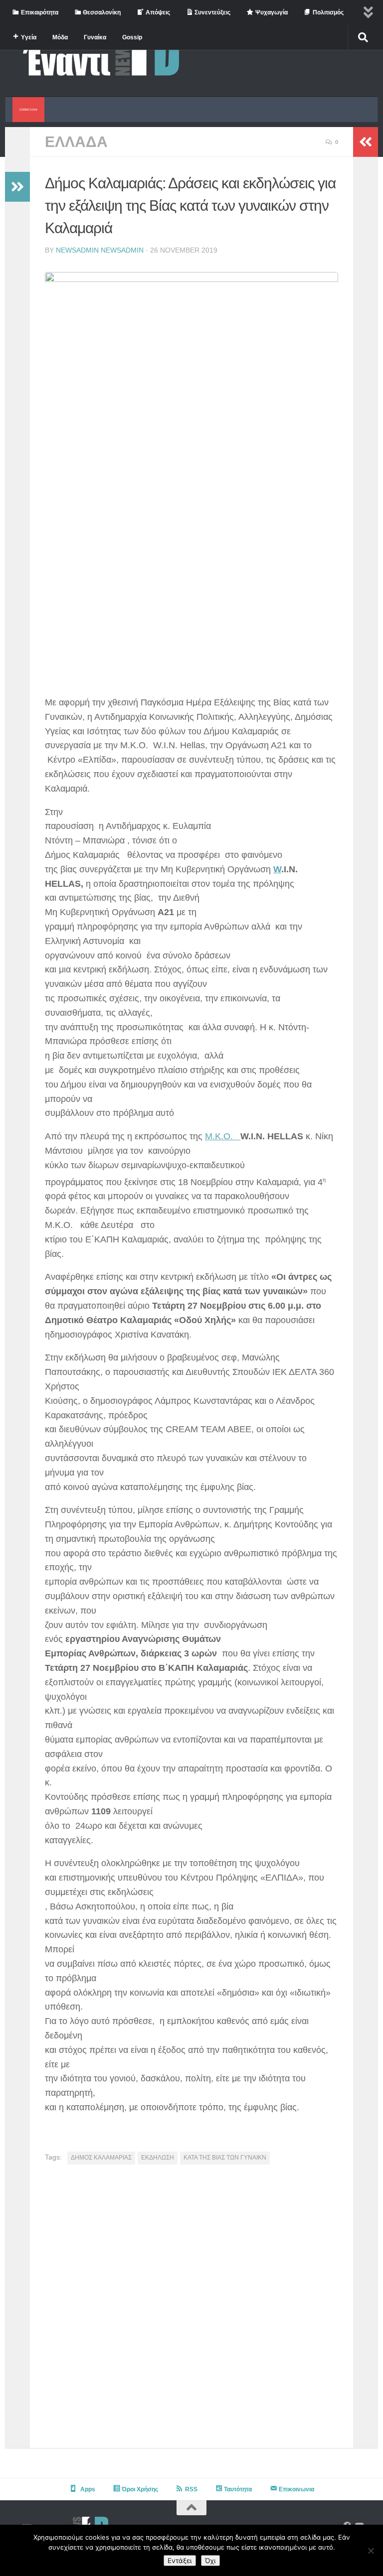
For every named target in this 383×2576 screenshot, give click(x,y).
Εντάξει (180, 2561)
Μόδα (60, 37)
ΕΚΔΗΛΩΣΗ (158, 2158)
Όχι (210, 2561)
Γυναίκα (95, 37)
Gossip (132, 37)
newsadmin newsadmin (100, 250)
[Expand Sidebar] (17, 187)
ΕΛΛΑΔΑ (76, 142)
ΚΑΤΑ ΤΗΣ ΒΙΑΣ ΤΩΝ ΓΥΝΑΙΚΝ (225, 2158)
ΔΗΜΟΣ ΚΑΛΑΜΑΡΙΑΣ (101, 2158)
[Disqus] (191, 2310)
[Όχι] (371, 2551)
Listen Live (28, 109)
